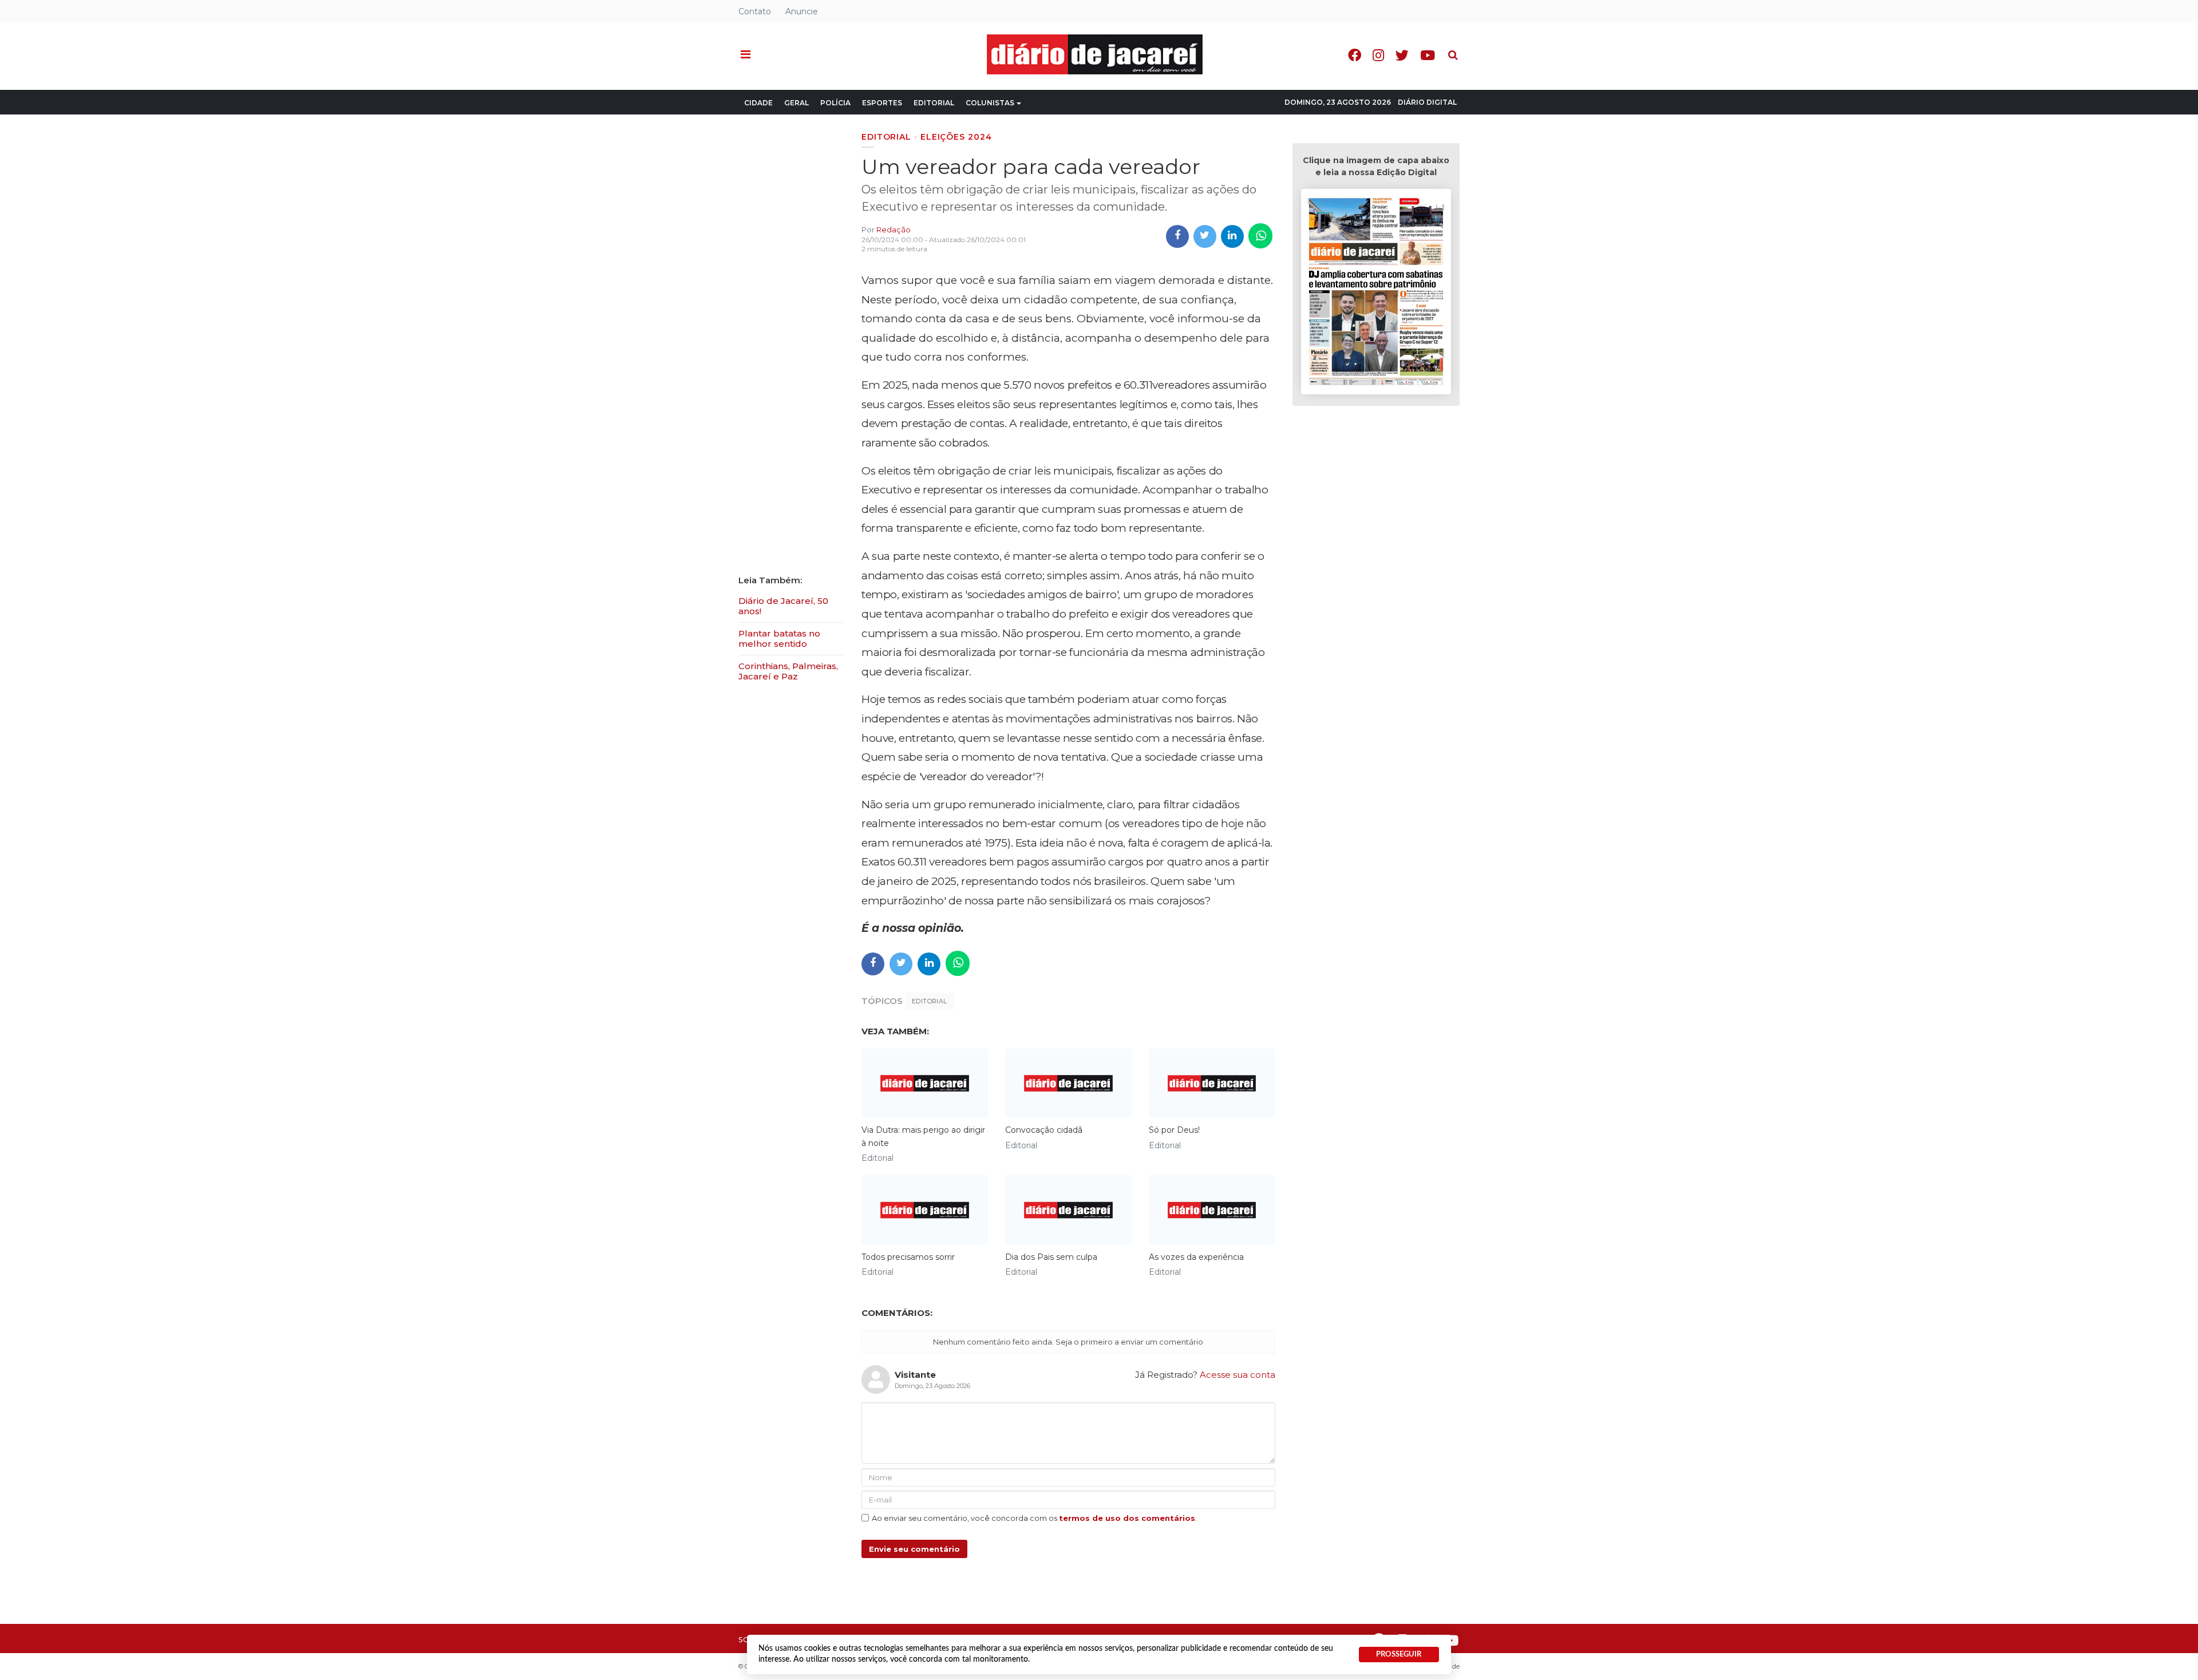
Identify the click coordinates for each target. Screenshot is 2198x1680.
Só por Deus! (1174, 1130)
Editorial (934, 103)
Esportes (882, 103)
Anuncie (802, 11)
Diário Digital (1427, 102)
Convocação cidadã (1044, 1130)
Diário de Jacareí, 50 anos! (783, 606)
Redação (894, 230)
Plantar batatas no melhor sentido (779, 639)
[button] (746, 55)
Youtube (1428, 55)
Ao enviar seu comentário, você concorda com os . (1034, 1518)
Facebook (1355, 55)
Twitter (1402, 55)
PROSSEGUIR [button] (1399, 1654)
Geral (796, 103)
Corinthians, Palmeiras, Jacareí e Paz (788, 671)
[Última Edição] (1376, 293)
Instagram (1378, 55)
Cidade (758, 103)
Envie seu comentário (914, 1549)
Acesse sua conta (1238, 1375)
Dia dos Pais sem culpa (1051, 1257)
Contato (755, 11)
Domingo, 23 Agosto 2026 (1338, 102)
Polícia (835, 103)
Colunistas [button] (990, 103)
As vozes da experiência (1196, 1257)
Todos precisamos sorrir (908, 1257)
